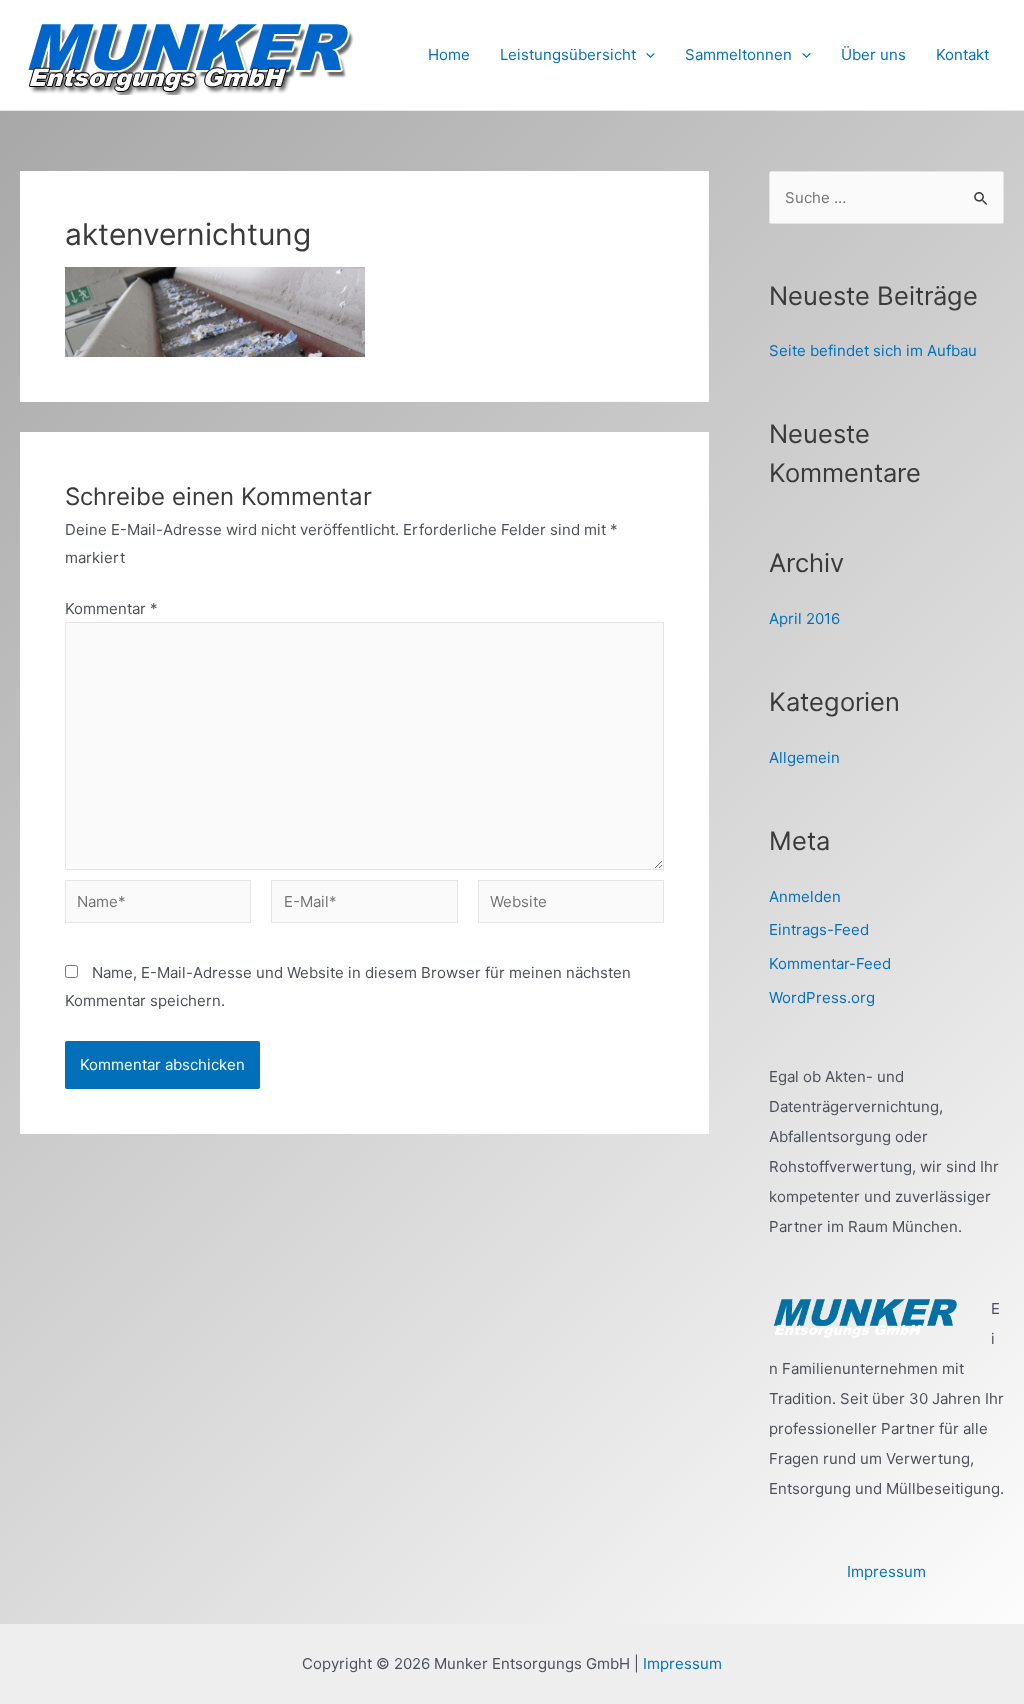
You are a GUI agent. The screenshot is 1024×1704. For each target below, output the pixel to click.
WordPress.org (822, 997)
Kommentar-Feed (830, 963)
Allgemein (804, 757)
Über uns (873, 54)
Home (449, 54)
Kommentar (111, 608)
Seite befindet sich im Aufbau (873, 350)
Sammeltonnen (738, 54)
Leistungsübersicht (568, 54)
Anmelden (805, 896)
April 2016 (804, 618)
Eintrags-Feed (819, 929)
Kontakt (962, 54)
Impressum (886, 1571)
